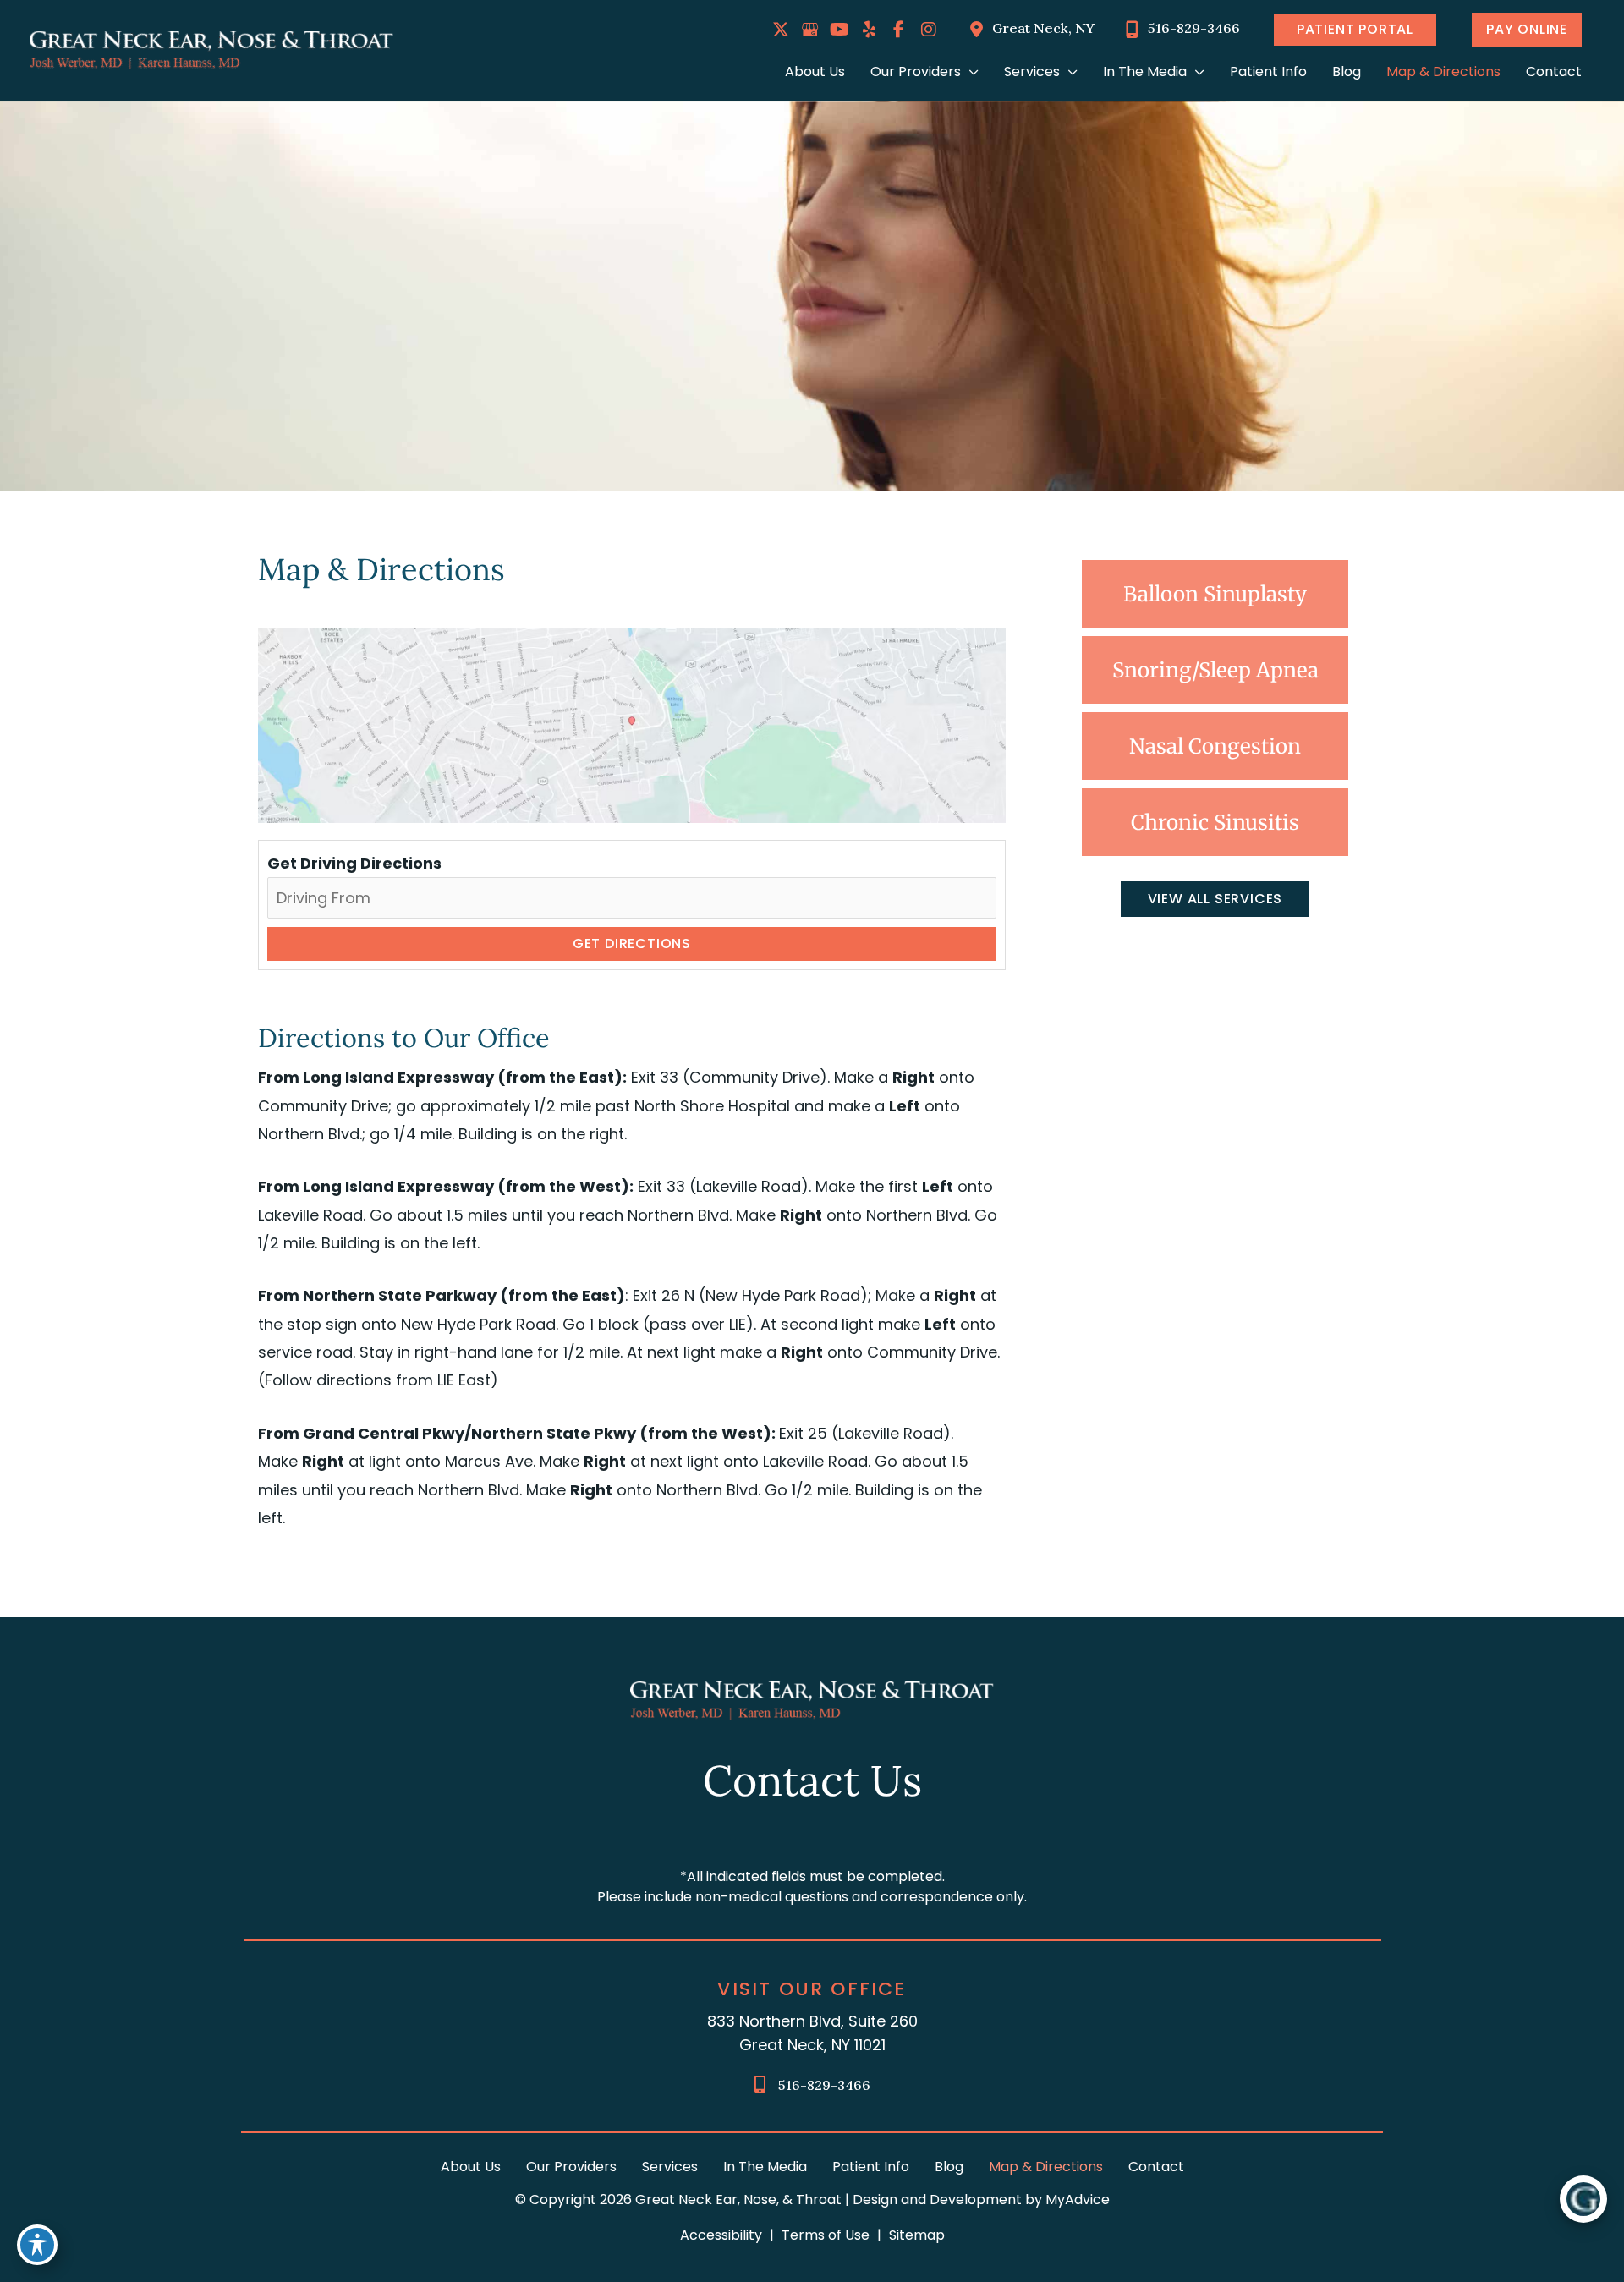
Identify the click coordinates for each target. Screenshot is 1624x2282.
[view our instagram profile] (929, 30)
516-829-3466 (824, 2085)
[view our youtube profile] (840, 30)
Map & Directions (1046, 2167)
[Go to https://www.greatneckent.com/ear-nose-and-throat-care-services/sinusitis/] (1215, 822)
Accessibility (721, 2235)
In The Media (765, 2167)
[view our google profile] (810, 30)
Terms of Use (826, 2235)
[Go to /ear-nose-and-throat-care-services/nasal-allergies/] (1215, 746)
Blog (949, 2167)
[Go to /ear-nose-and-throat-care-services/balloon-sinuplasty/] (1215, 594)
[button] (1353, 30)
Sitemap (917, 2235)
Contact (1156, 2167)
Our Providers (571, 2167)
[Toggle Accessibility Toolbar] (37, 2245)
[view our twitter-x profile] (781, 30)
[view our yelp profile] (870, 30)
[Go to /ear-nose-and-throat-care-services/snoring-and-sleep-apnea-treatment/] (1215, 670)
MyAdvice (1076, 2200)
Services (670, 2167)
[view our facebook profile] (899, 30)
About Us (471, 2167)
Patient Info (871, 2167)
